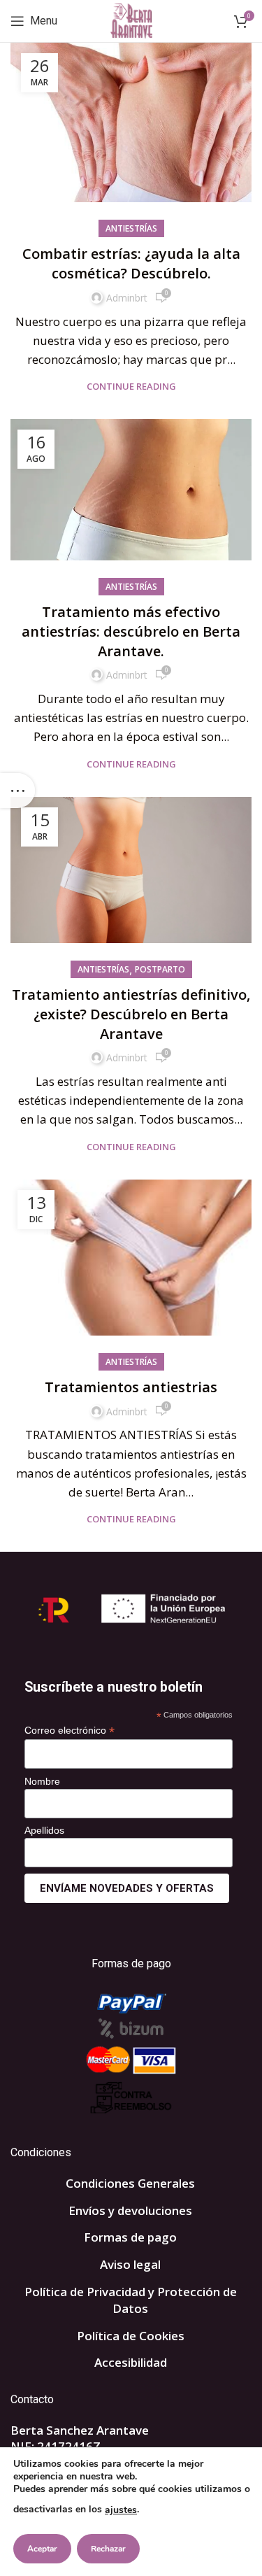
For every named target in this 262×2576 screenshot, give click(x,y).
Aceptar (42, 2549)
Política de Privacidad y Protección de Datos (131, 2300)
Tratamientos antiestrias (131, 1387)
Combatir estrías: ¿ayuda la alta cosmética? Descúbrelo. (131, 263)
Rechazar (108, 2549)
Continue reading (131, 387)
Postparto (160, 969)
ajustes (121, 2510)
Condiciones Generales (130, 2183)
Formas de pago (130, 2237)
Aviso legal (130, 2264)
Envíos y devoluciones (130, 2210)
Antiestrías (131, 228)
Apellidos (44, 1830)
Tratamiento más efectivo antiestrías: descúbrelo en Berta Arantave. (131, 631)
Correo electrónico (70, 1731)
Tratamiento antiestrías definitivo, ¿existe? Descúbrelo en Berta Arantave (131, 1014)
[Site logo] (131, 20)
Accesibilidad (131, 2362)
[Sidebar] (17, 791)
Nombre (42, 1781)
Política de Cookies (131, 2336)
